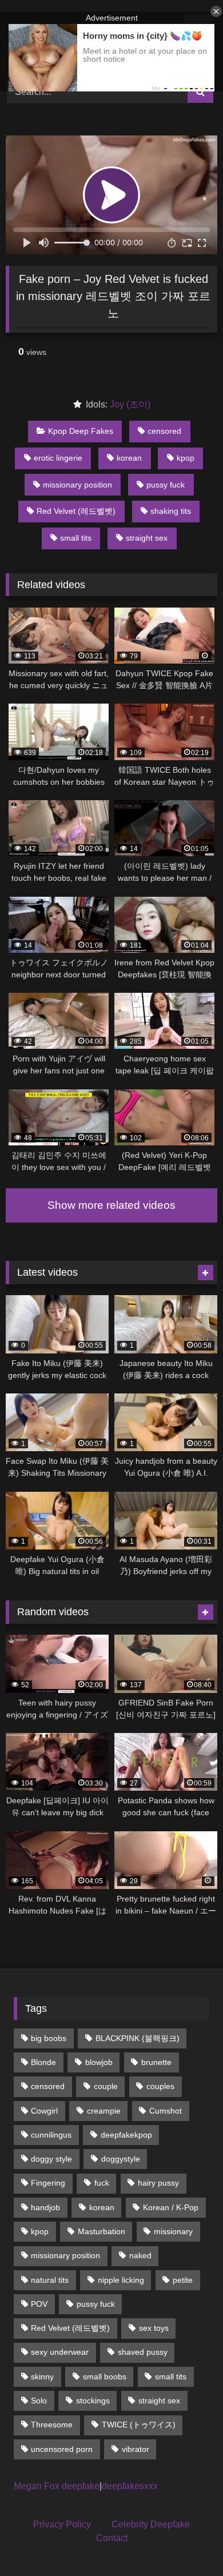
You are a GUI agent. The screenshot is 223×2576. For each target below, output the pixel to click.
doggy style (51, 2159)
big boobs (49, 2038)
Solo (39, 2401)
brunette (156, 2062)
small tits (76, 538)
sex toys (154, 2328)
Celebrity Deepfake (151, 2524)
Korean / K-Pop (171, 2207)
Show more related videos (111, 1205)
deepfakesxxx (130, 2486)
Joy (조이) (130, 404)
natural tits (50, 2280)
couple (106, 2086)
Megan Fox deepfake (57, 2486)
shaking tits (171, 511)
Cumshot (166, 2111)
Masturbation (101, 2231)
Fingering (48, 2183)
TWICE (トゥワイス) (139, 2425)
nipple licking (121, 2280)
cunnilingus (51, 2135)
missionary (173, 2231)
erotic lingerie (58, 458)
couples (160, 2086)
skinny (42, 2377)
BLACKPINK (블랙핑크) (138, 2038)
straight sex (147, 538)
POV (39, 2304)
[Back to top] (188, 2542)
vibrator (136, 2449)
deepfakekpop (126, 2135)
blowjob (99, 2062)
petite (183, 2280)
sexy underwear (60, 2352)
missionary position (77, 485)
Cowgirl (44, 2111)
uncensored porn (62, 2449)
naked (140, 2255)
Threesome (52, 2425)
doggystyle (121, 2159)
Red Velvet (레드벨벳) (76, 511)
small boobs (105, 2377)
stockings (93, 2401)
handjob (45, 2207)
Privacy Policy (62, 2524)
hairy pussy (158, 2183)
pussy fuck (166, 485)
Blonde (43, 2062)
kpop (186, 458)
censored (164, 431)
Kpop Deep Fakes (81, 431)
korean (129, 458)
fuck (102, 2183)
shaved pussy (143, 2352)
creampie (104, 2111)
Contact (112, 2538)
